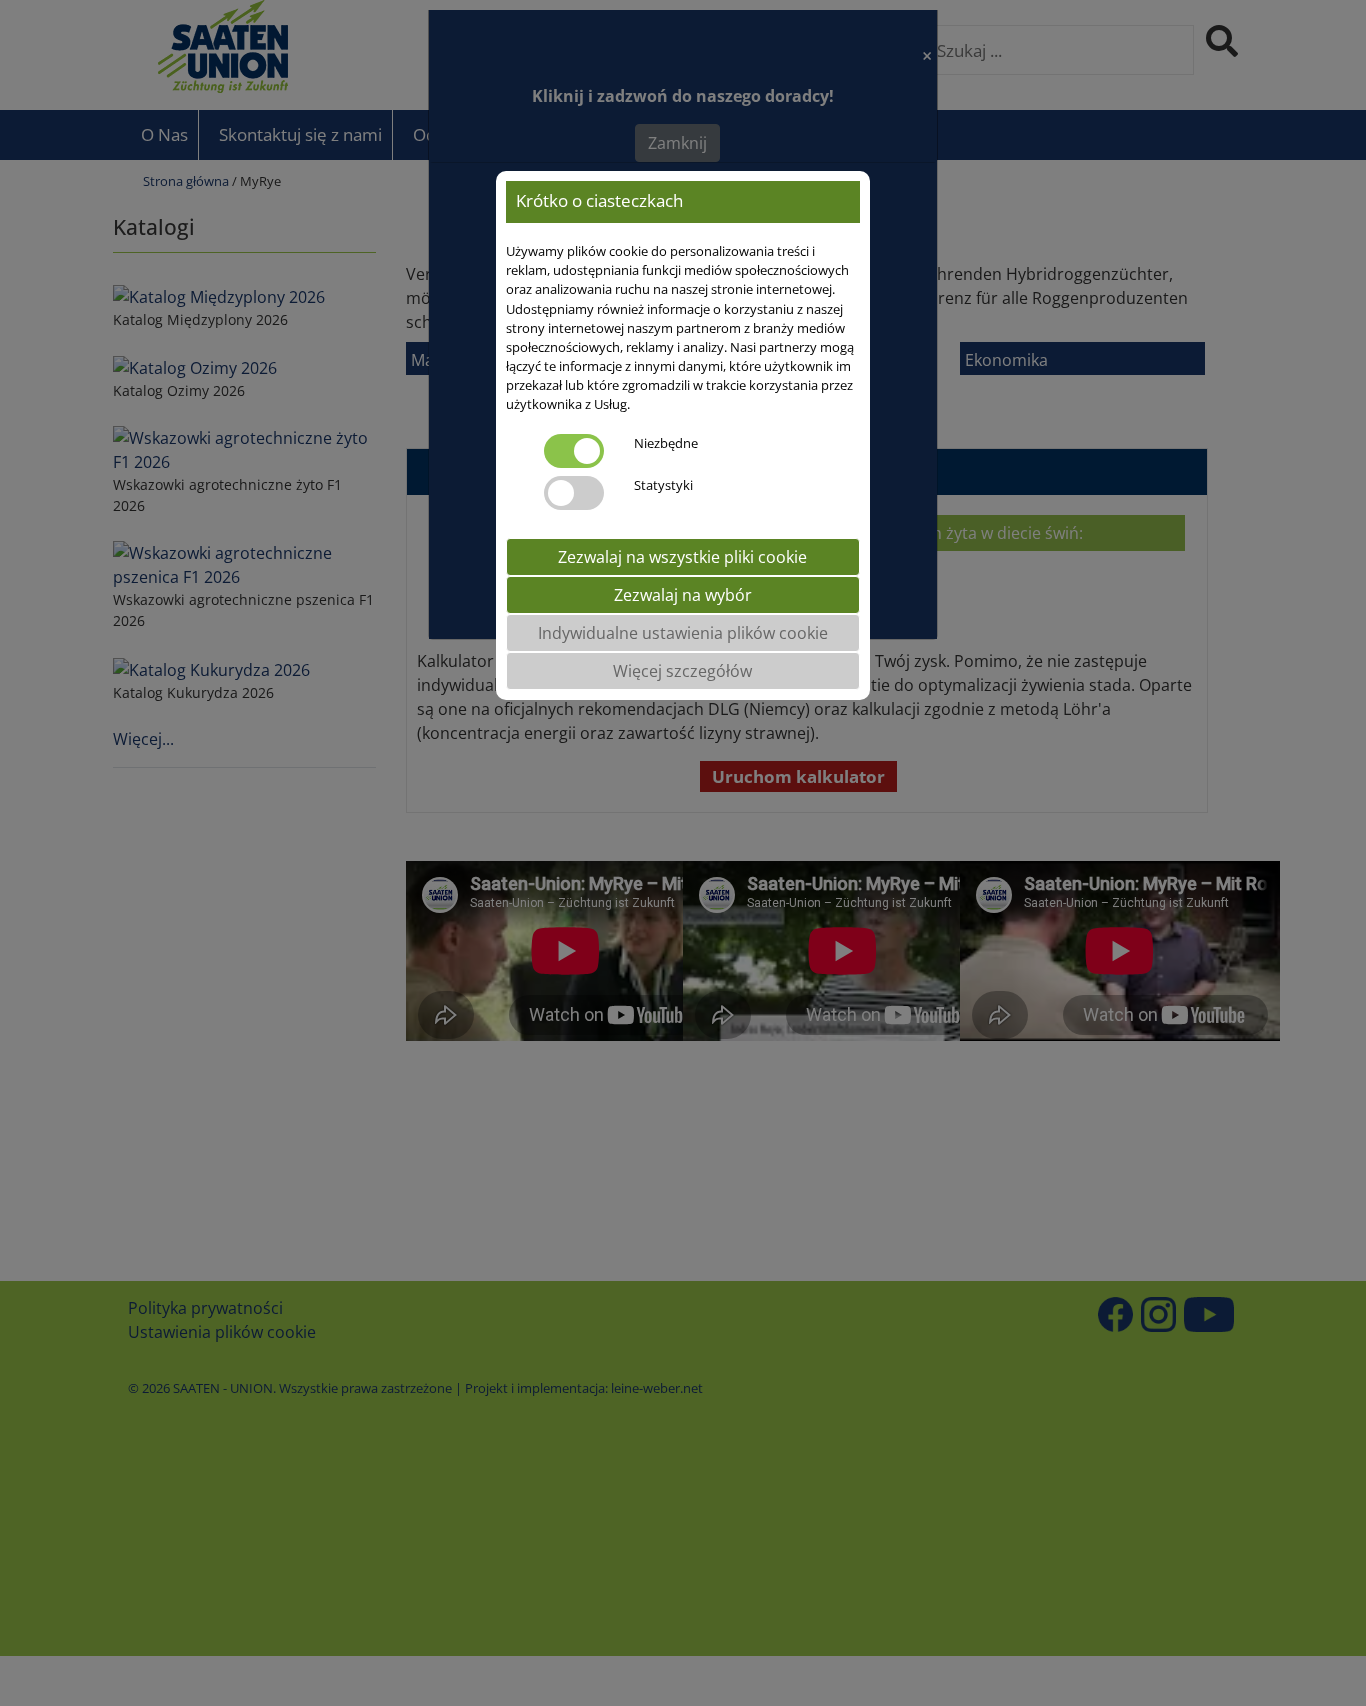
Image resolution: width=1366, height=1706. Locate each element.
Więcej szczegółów (682, 671)
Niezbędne (666, 443)
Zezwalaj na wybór (683, 595)
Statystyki (663, 485)
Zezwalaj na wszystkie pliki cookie (682, 557)
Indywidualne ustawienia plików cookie (683, 633)
